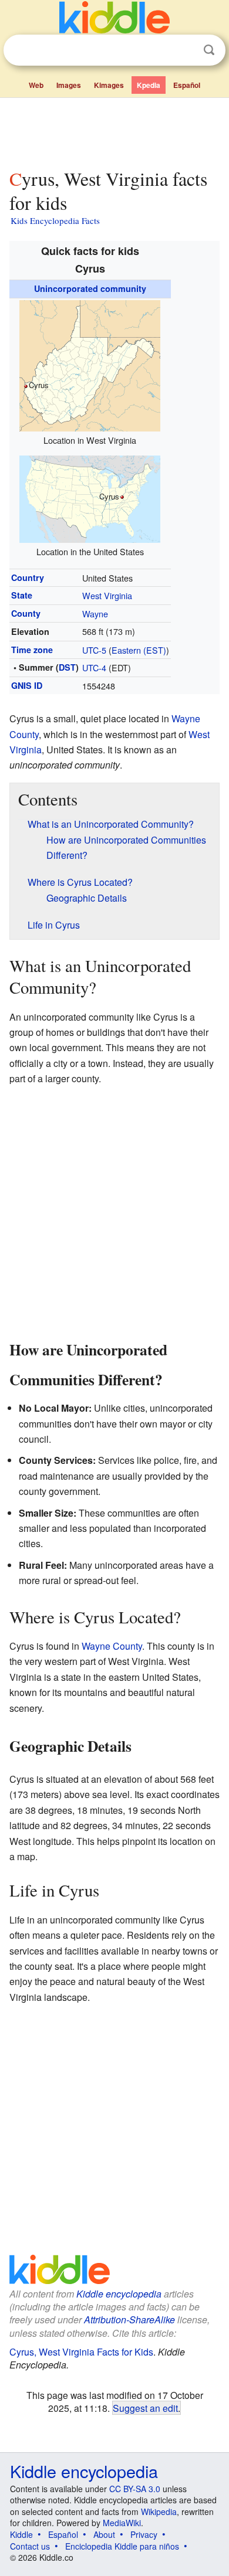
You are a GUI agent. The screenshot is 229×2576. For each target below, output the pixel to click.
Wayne (95, 614)
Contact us (30, 2546)
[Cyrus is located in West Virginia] (90, 364)
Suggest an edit (145, 2408)
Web (36, 85)
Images (69, 85)
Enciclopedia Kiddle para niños (122, 2546)
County (26, 613)
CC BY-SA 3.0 (135, 2489)
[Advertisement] (114, 131)
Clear (185, 50)
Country (28, 577)
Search (209, 50)
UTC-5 (94, 650)
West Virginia (107, 595)
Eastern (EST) (139, 650)
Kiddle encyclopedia (119, 2294)
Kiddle (21, 2534)
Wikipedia (159, 2512)
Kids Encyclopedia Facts (55, 220)
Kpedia (149, 85)
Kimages (109, 85)
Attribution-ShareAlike (129, 2320)
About (104, 2534)
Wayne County (112, 1646)
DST (67, 667)
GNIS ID (27, 685)
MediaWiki (122, 2523)
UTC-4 (94, 667)
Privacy (144, 2534)
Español (187, 85)
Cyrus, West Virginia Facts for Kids (81, 2352)
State (22, 595)
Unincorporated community (90, 288)
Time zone (32, 650)
